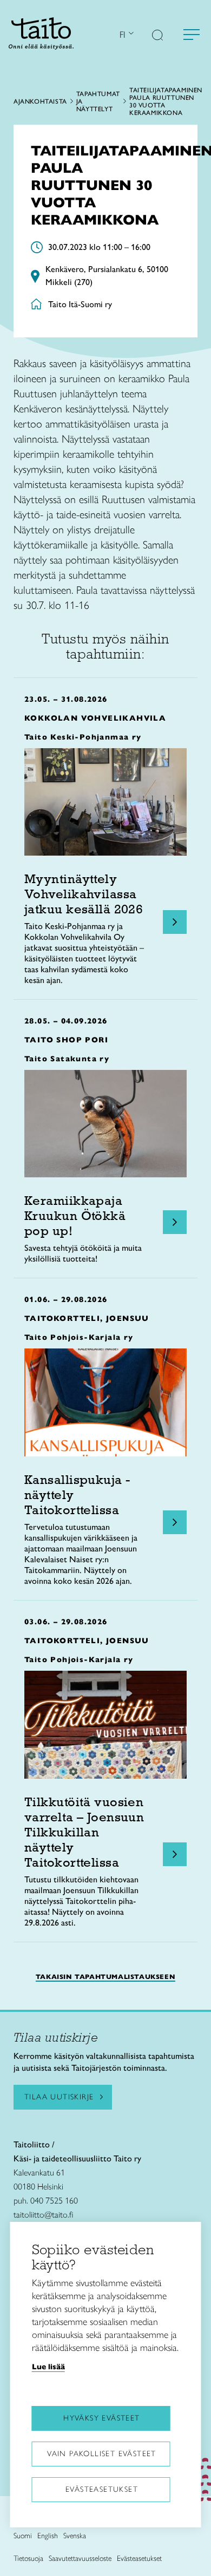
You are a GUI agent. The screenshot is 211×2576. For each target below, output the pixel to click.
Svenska (75, 2536)
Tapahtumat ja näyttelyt (98, 101)
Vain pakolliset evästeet (102, 2454)
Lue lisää (48, 2367)
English (48, 2536)
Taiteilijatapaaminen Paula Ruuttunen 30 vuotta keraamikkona (166, 101)
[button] (157, 36)
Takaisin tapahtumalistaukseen (105, 1977)
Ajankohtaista (40, 101)
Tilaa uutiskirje (59, 2097)
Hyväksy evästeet (101, 2418)
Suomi (23, 2536)
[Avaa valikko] (192, 35)
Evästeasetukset (102, 2489)
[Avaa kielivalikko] (130, 34)
